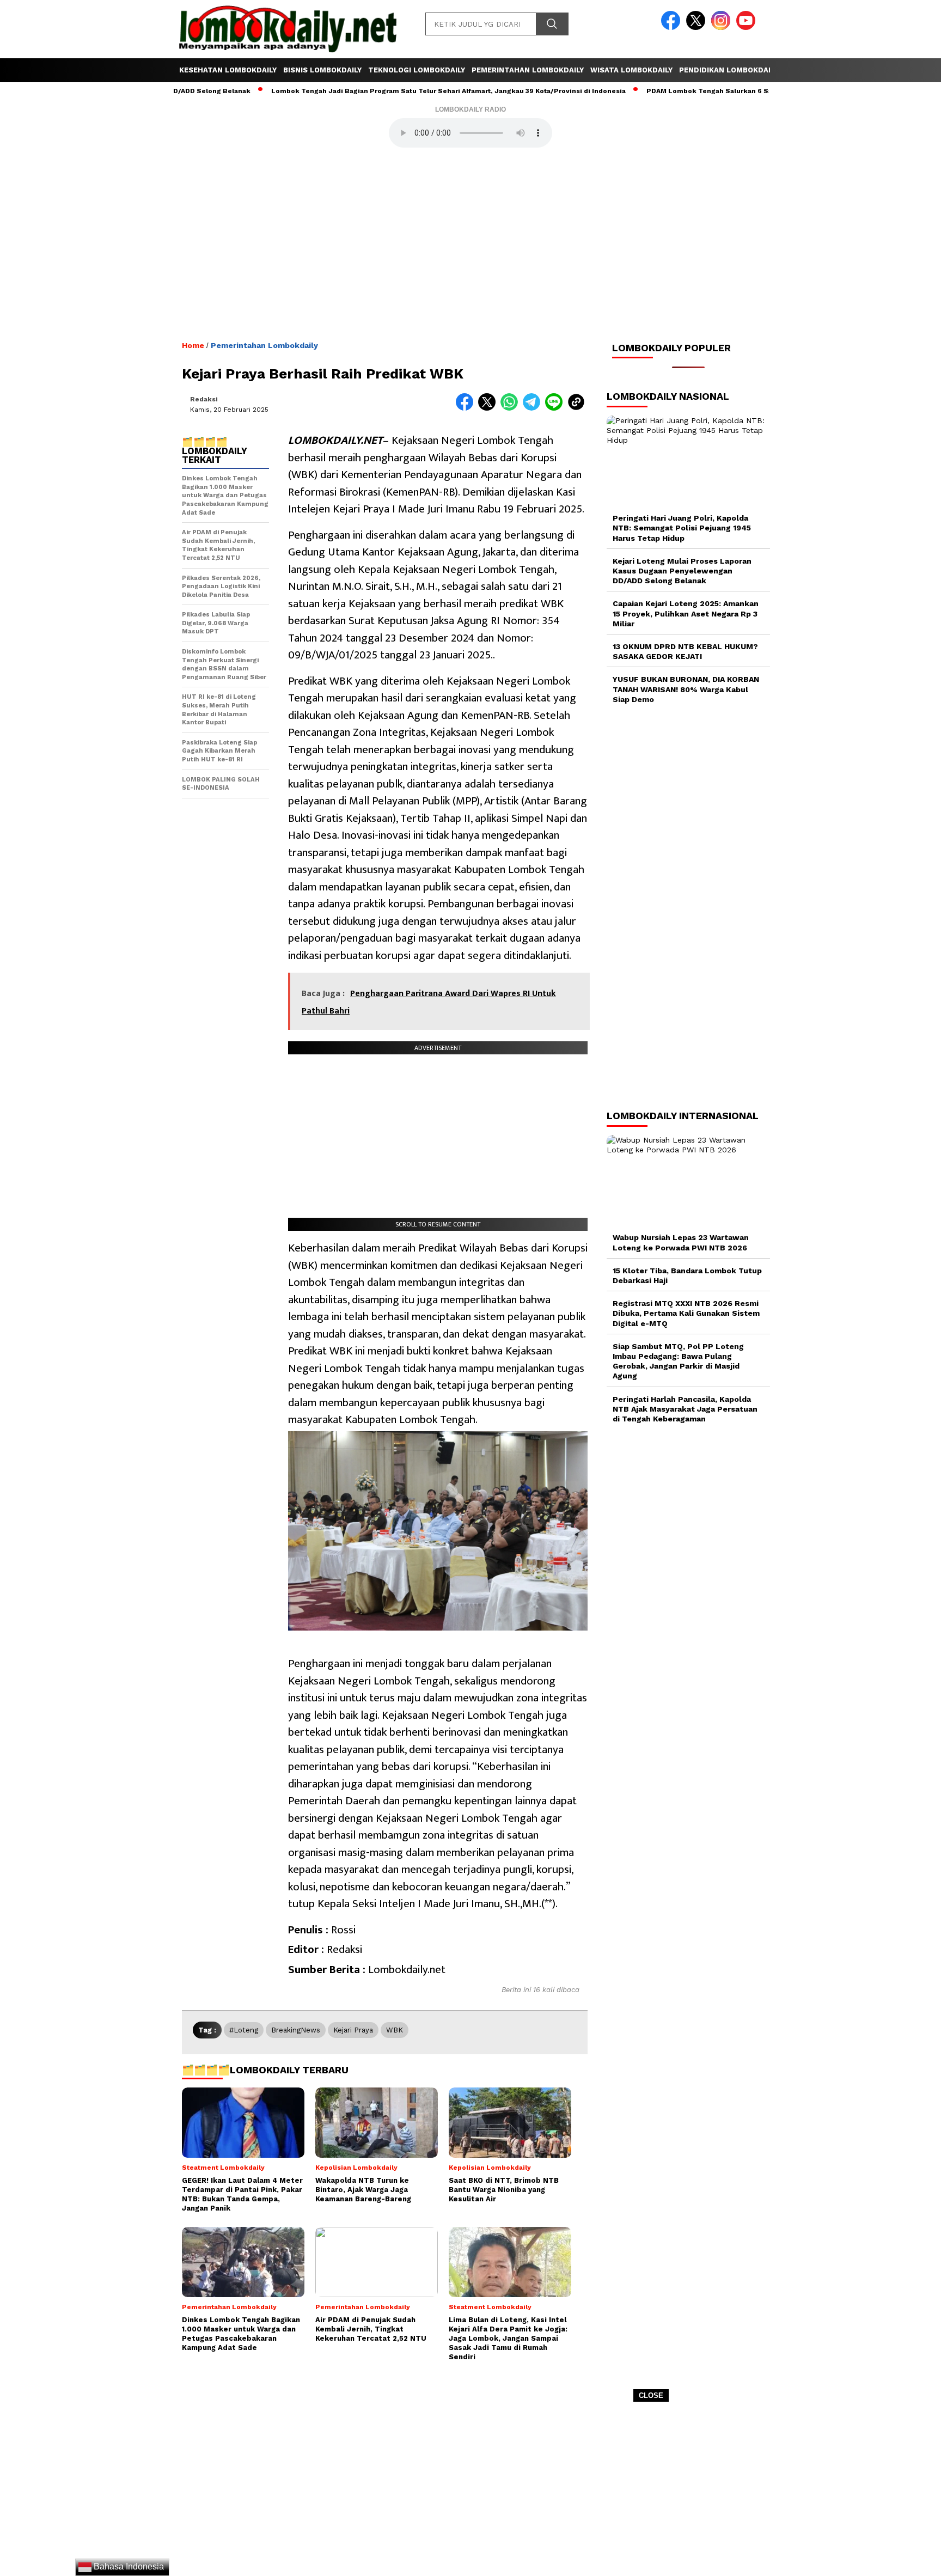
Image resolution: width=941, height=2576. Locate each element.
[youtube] (748, 28)
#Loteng (244, 2030)
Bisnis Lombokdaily (322, 70)
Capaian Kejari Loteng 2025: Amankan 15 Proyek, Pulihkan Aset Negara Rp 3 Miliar (686, 613)
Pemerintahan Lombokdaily (528, 70)
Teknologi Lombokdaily (417, 70)
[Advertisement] (471, 2493)
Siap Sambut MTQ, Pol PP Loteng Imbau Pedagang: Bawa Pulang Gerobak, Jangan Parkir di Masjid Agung (678, 1361)
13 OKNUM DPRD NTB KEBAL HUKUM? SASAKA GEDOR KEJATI (685, 651)
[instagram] (723, 28)
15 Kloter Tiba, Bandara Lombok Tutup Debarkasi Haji (687, 1275)
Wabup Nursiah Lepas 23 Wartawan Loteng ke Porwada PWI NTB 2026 (681, 1242)
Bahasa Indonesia (128, 2566)
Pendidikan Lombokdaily (729, 70)
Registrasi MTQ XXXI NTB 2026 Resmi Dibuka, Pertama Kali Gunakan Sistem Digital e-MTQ (686, 1313)
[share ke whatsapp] (512, 408)
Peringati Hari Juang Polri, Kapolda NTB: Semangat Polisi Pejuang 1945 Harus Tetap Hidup (682, 528)
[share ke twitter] (489, 408)
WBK (395, 2030)
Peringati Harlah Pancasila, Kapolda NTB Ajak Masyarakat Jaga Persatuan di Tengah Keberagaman (685, 1409)
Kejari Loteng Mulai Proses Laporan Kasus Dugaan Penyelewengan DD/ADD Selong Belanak (682, 571)
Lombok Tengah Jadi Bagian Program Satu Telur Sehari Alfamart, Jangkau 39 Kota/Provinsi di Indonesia (386, 91)
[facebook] (673, 28)
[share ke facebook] (467, 408)
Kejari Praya (353, 2030)
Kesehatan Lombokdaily (228, 70)
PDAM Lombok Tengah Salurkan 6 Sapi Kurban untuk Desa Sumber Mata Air (712, 91)
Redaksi (204, 399)
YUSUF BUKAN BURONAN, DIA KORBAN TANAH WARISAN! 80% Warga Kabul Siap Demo (686, 689)
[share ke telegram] (534, 408)
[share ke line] (556, 408)
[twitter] (698, 28)
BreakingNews (296, 2030)
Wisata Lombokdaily (631, 70)
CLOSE (651, 2395)
